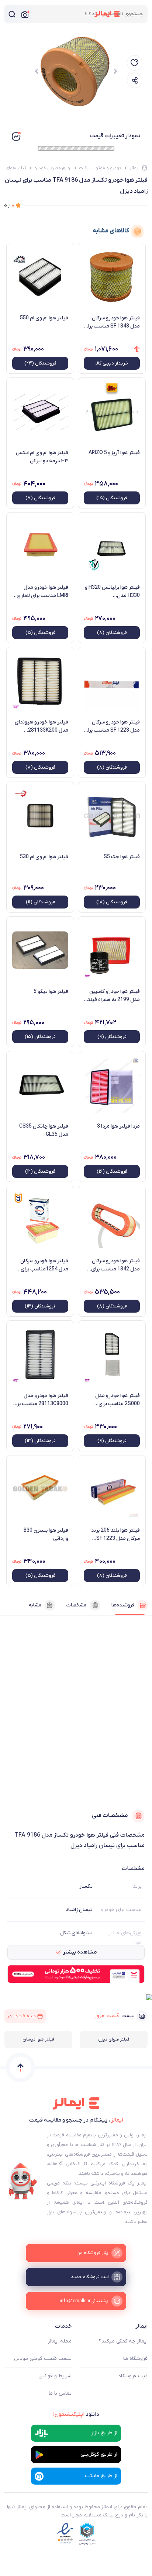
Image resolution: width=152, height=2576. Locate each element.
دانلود (76, 2414)
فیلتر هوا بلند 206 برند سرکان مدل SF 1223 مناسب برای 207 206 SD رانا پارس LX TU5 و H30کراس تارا (113, 1535)
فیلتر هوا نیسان (38, 2039)
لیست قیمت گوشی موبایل (43, 2359)
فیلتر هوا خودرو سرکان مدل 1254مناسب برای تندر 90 (44, 1265)
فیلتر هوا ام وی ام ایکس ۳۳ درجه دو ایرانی (42, 457)
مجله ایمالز (60, 2341)
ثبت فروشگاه (133, 2376)
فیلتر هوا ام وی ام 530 (44, 857)
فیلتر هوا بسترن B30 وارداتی (46, 1534)
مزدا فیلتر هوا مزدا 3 (118, 1126)
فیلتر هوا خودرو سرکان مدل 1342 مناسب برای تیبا (115, 1265)
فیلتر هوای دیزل (114, 2039)
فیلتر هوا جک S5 (122, 857)
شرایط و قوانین (55, 2376)
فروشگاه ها (135, 2359)
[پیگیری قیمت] (135, 63)
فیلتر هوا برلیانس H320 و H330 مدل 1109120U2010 (112, 592)
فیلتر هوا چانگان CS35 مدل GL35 (44, 1130)
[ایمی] (23, 2182)
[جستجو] (12, 14)
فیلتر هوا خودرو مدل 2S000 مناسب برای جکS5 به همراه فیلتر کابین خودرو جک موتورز (114, 1400)
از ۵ (9, 205)
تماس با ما (60, 2393)
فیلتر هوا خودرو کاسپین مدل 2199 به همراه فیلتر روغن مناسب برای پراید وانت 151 (113, 996)
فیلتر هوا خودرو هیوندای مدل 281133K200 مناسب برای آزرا (42, 726)
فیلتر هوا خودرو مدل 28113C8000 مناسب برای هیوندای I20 (40, 1400)
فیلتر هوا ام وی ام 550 (44, 318)
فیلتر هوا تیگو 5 (51, 992)
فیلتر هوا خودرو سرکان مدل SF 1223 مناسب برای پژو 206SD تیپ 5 (112, 726)
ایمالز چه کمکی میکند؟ (123, 2341)
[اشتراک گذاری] (135, 80)
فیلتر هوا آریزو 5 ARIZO (114, 453)
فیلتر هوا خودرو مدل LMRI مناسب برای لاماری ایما (42, 592)
